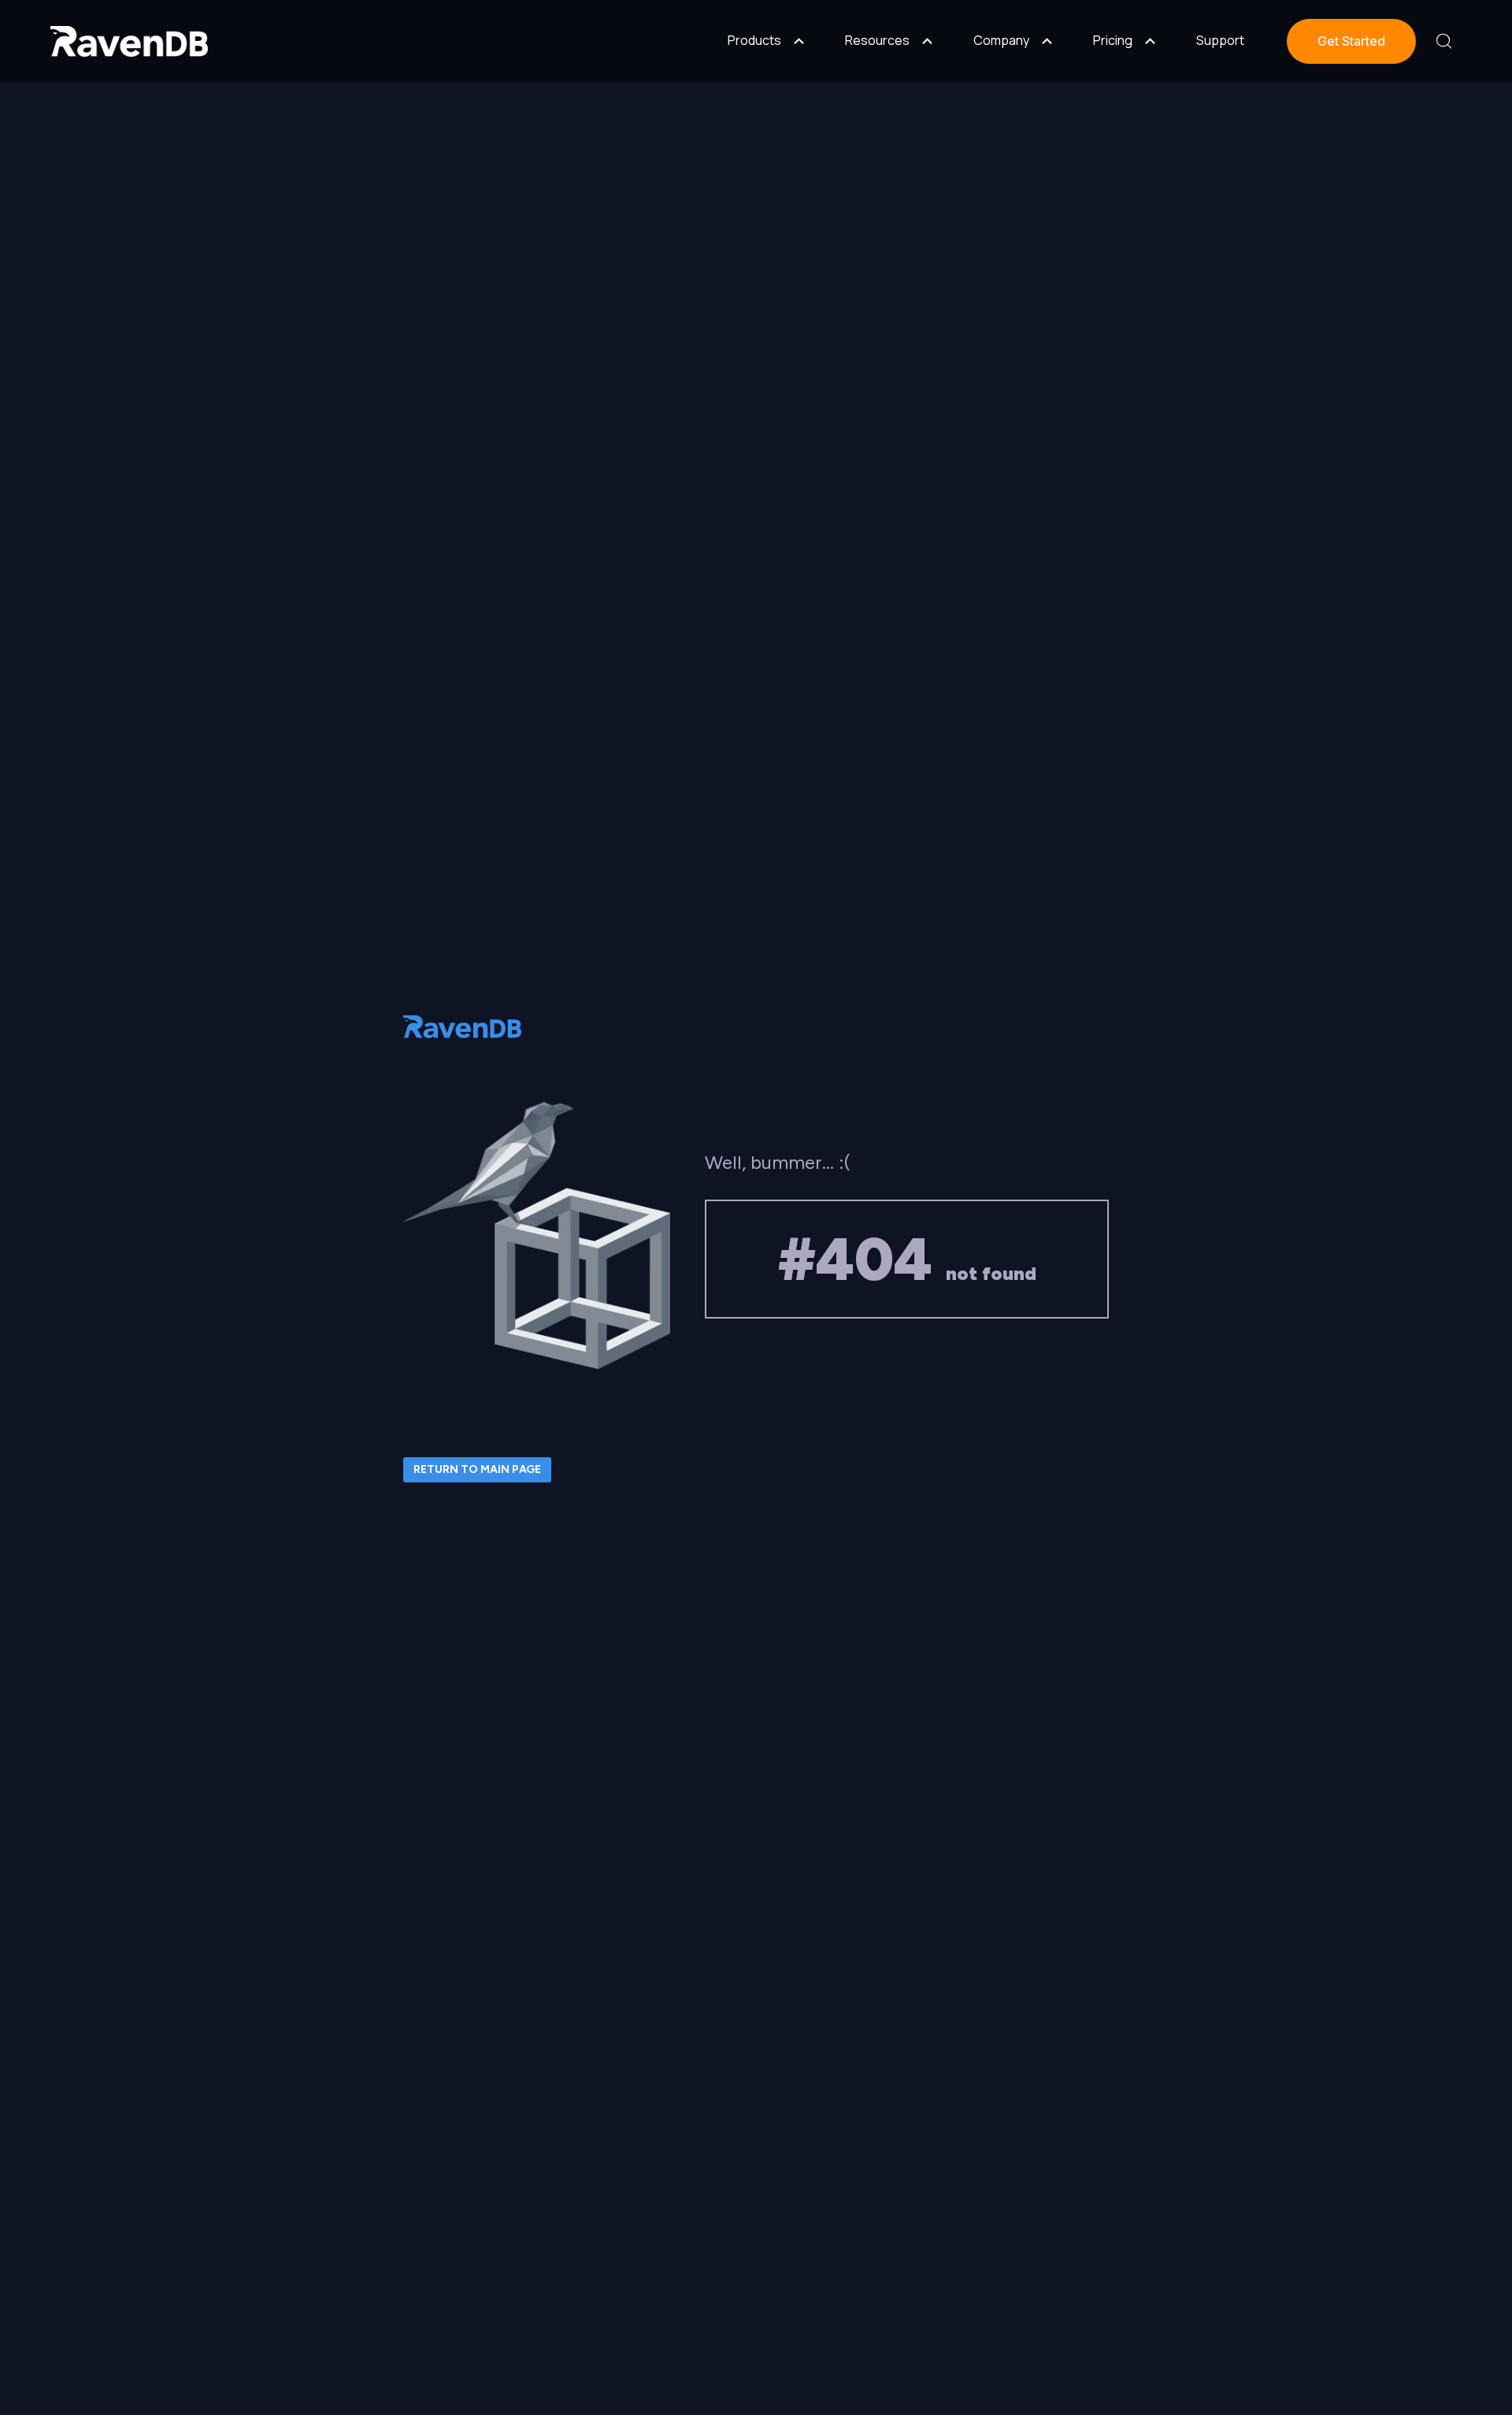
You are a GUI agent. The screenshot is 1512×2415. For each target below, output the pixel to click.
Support (1220, 40)
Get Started (1351, 41)
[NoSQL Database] (129, 41)
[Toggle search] (1444, 41)
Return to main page (477, 1469)
